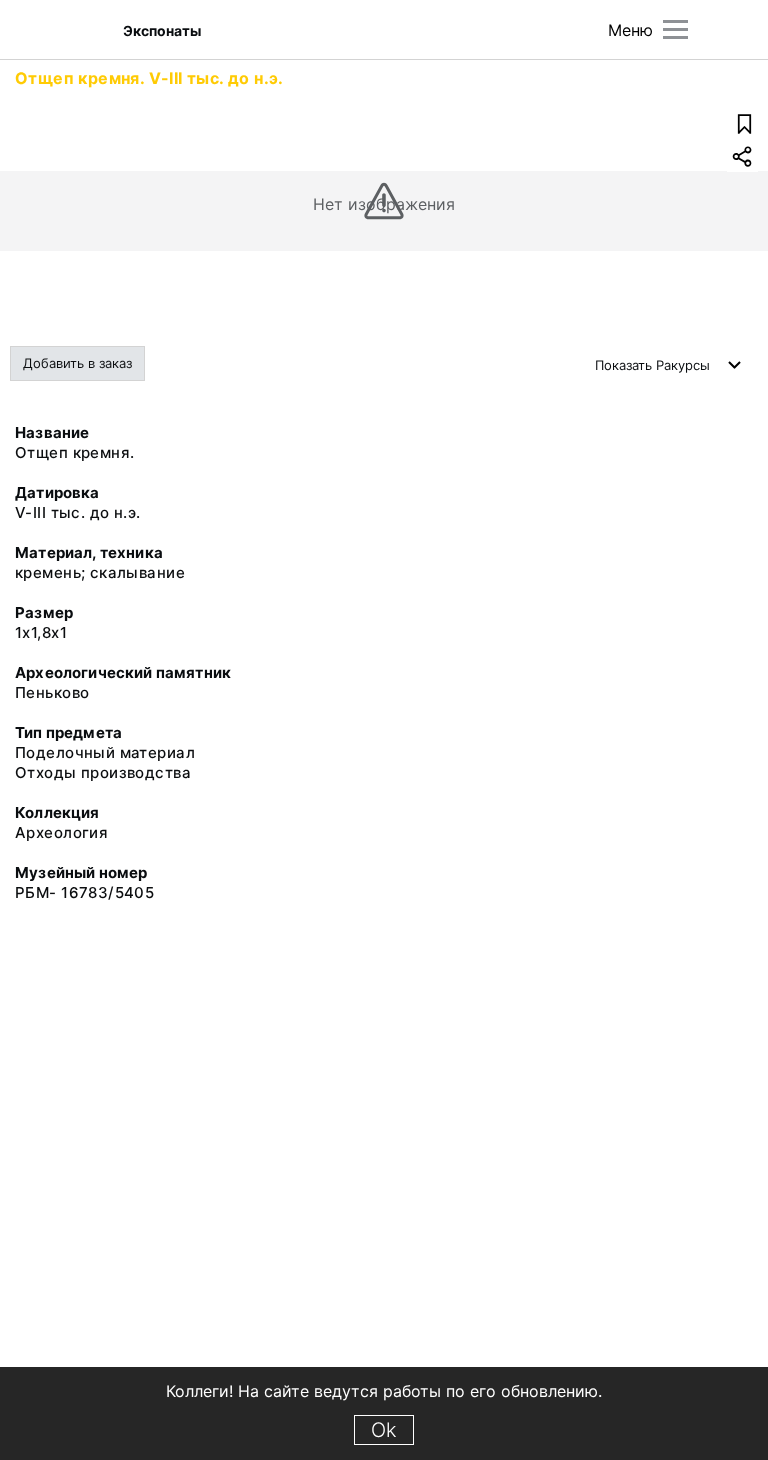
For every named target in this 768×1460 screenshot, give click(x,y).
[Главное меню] (675, 29)
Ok (384, 1430)
